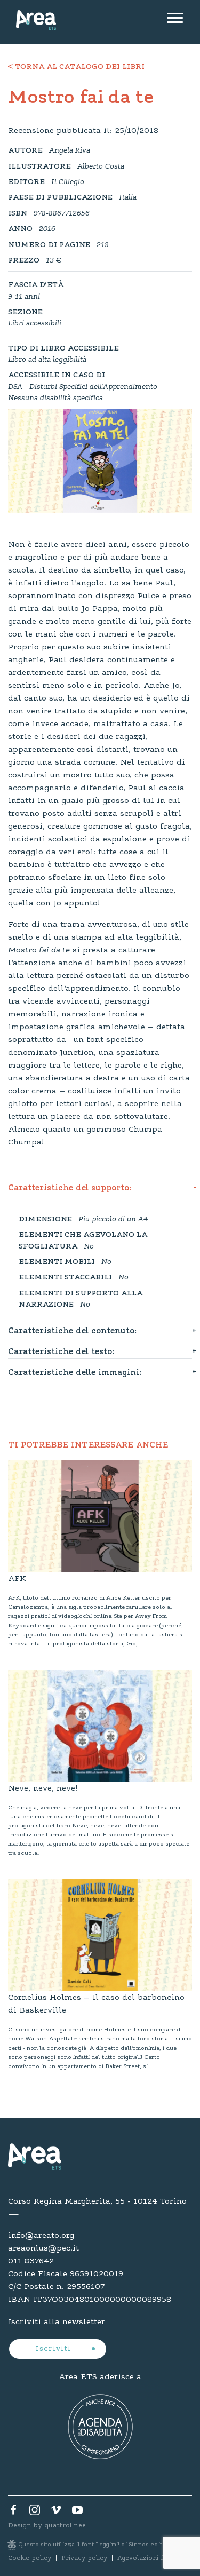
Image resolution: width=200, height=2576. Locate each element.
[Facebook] (13, 2513)
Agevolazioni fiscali (148, 2558)
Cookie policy (30, 2558)
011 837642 (31, 2261)
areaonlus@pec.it (43, 2248)
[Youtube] (77, 2513)
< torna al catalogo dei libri (76, 67)
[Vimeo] (56, 2513)
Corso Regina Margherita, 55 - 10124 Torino (97, 2201)
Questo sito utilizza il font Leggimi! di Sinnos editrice (97, 2545)
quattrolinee (65, 2526)
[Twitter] (35, 2513)
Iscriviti (55, 2349)
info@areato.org (41, 2236)
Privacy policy (84, 2558)
